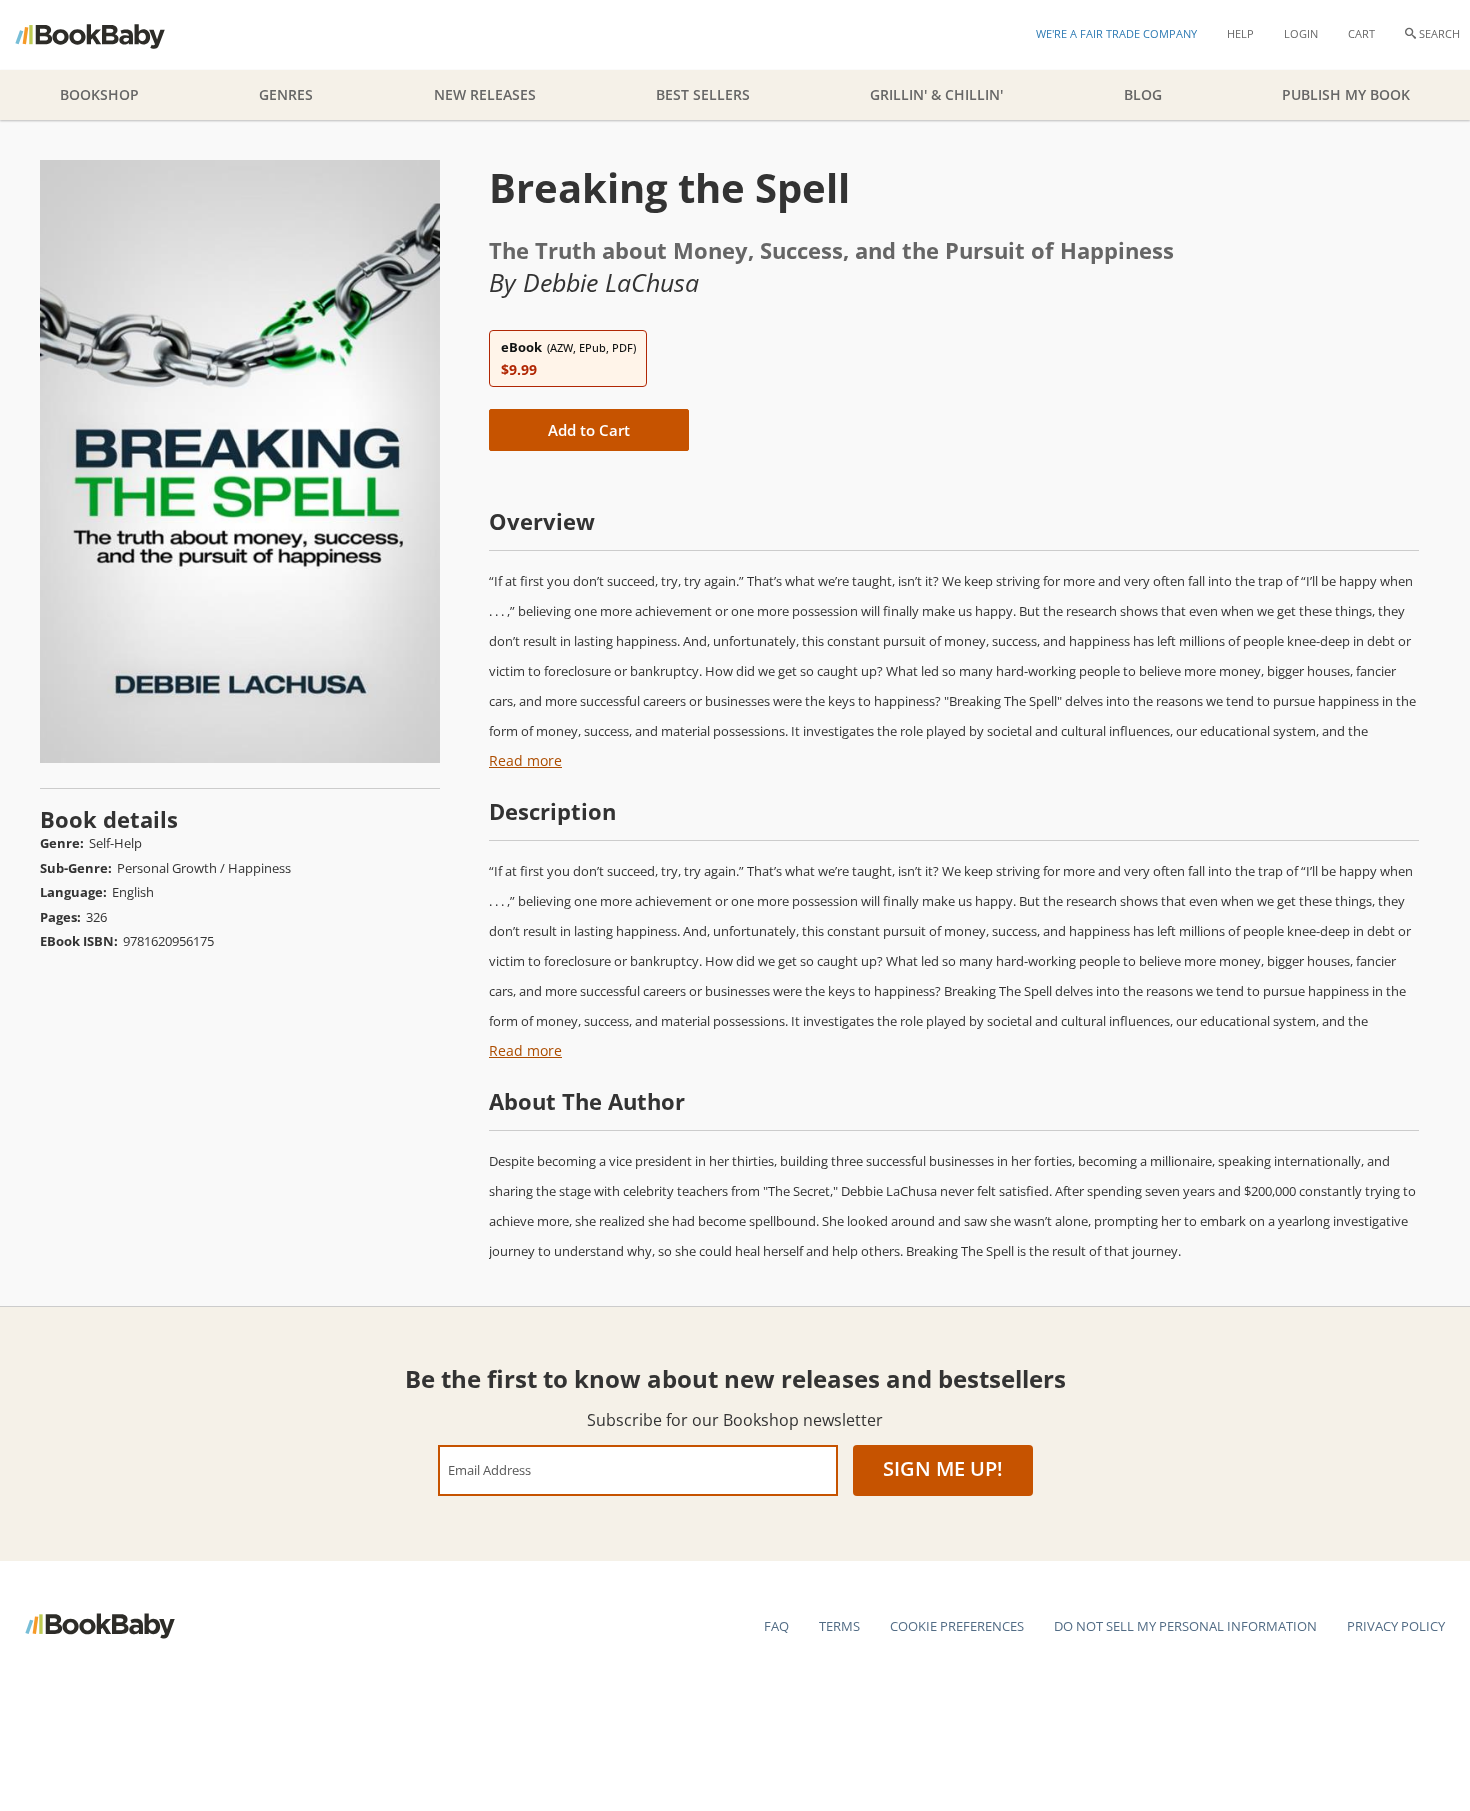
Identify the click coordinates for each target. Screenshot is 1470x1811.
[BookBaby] (107, 35)
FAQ (776, 1626)
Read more (525, 760)
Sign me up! (943, 1468)
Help (1240, 33)
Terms (839, 1626)
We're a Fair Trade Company (1116, 33)
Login (1301, 33)
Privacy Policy (1396, 1626)
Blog (1143, 94)
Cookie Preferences (957, 1626)
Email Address (489, 1469)
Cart (1361, 33)
